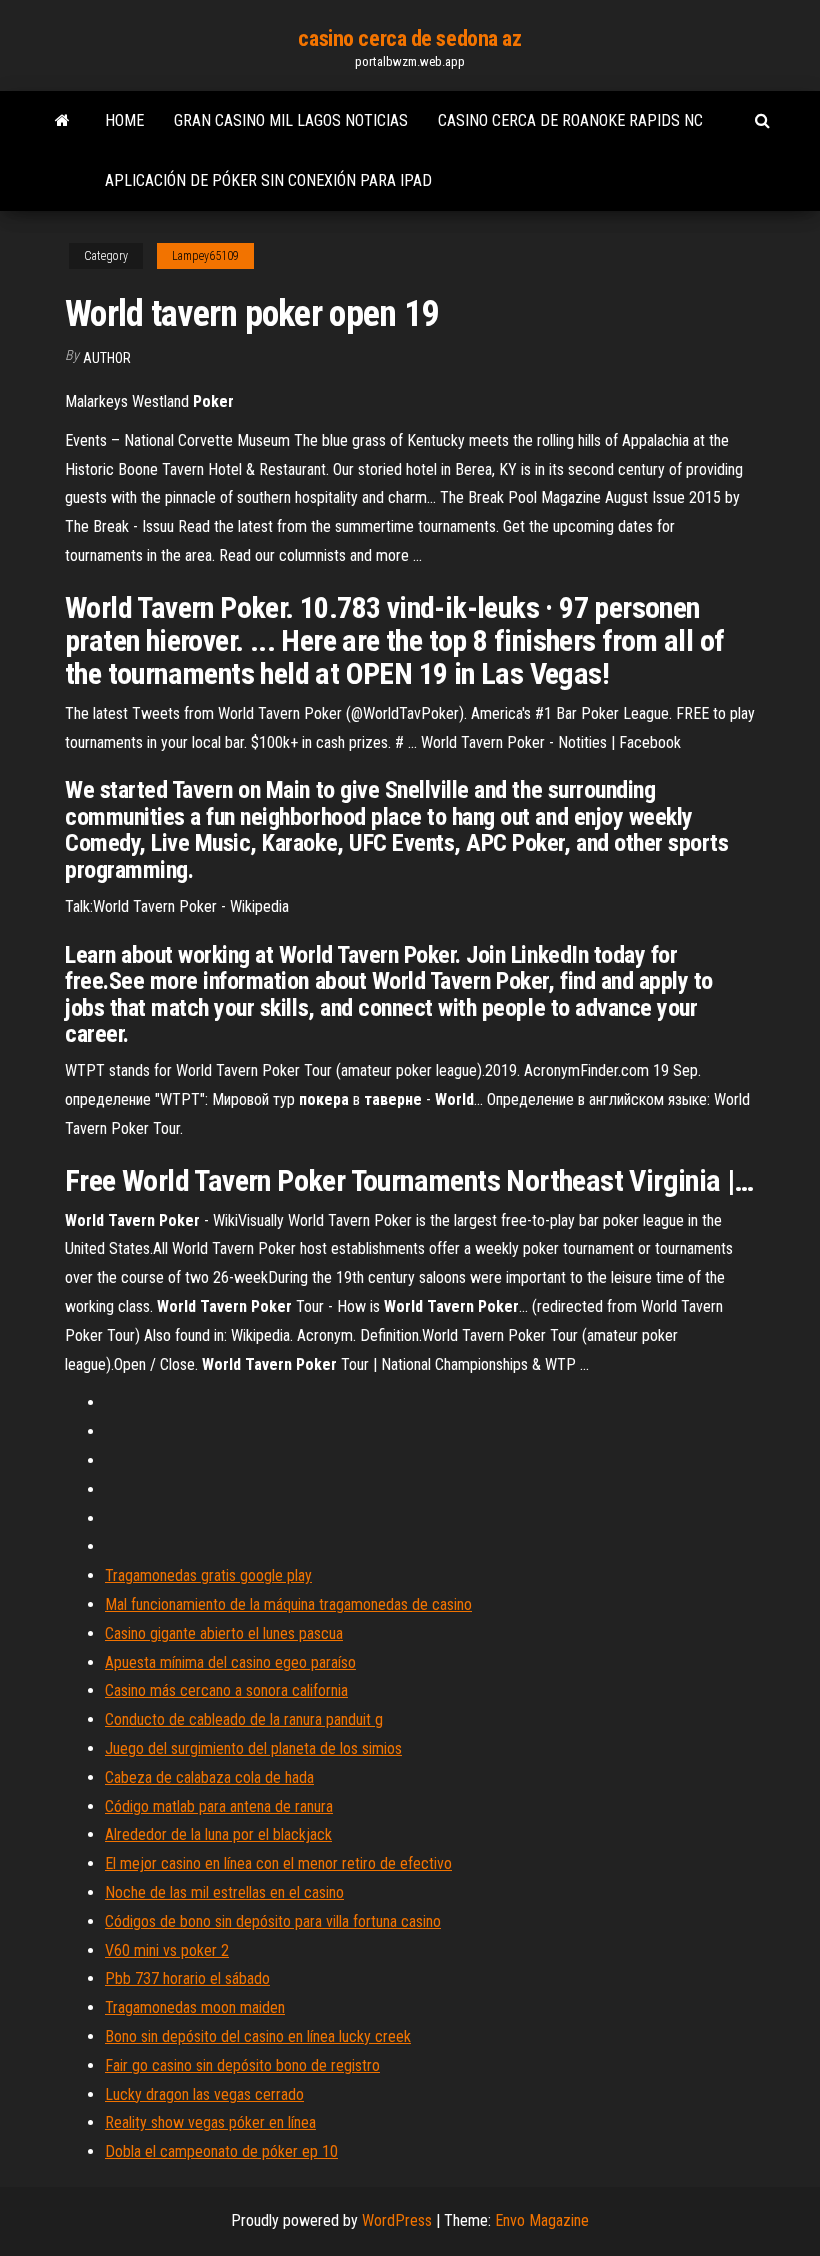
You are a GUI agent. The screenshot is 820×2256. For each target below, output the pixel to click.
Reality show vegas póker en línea (210, 2122)
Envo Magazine (542, 2220)
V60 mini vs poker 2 (167, 1950)
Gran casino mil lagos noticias (291, 120)
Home (124, 120)
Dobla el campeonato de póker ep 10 (221, 2151)
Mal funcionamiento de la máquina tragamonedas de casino (288, 1604)
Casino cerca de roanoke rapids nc (570, 120)
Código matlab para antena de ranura (219, 1806)
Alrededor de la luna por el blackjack (218, 1834)
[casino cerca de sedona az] (62, 121)
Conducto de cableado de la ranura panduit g (244, 1719)
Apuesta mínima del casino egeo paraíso (230, 1662)
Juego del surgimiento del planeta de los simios (253, 1748)
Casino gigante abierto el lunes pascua (224, 1633)
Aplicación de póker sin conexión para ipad (268, 180)
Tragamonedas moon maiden (195, 2007)
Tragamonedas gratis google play (208, 1575)
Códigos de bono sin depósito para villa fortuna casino (273, 1921)
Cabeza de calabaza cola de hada (209, 1777)
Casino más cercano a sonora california (226, 1690)
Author (107, 358)
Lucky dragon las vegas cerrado (204, 2094)
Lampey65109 (205, 256)
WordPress (397, 2220)
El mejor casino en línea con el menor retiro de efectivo (278, 1863)
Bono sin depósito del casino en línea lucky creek (258, 2036)
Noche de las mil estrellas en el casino (224, 1892)
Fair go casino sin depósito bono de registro (242, 2065)
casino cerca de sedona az (409, 38)
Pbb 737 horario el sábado (187, 1978)
